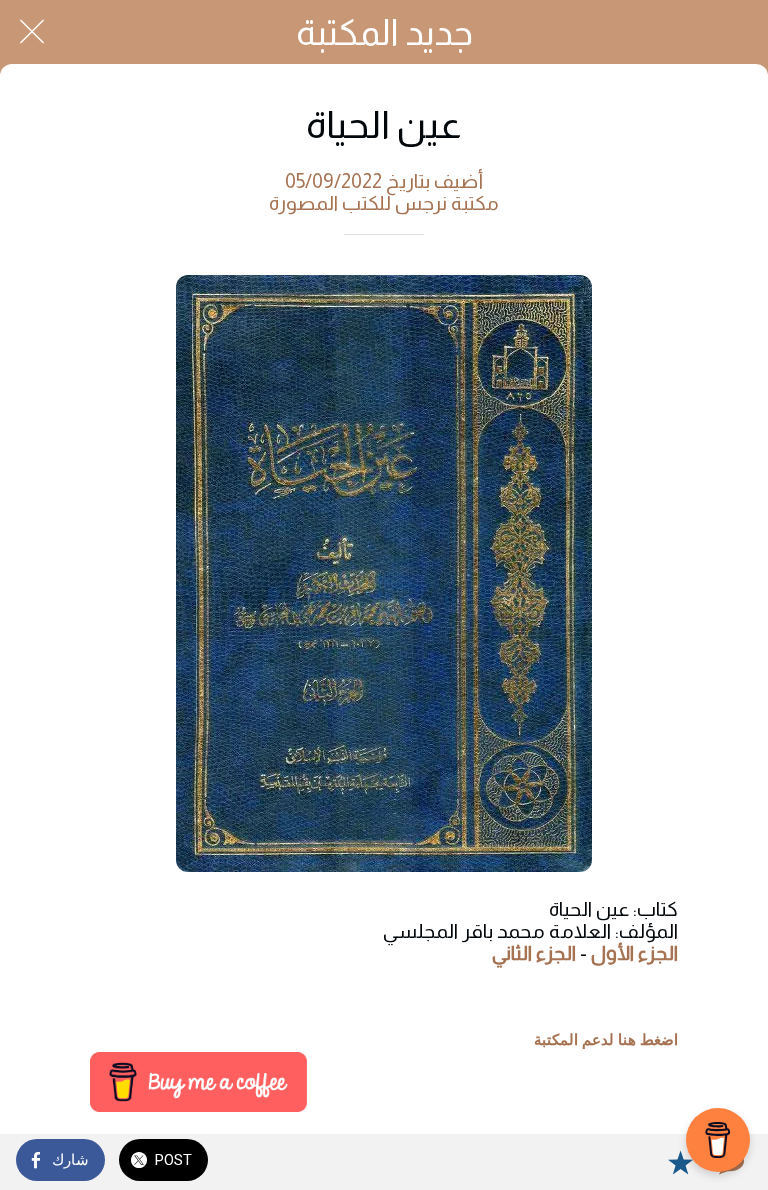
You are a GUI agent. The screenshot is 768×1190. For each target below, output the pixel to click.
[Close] (32, 32)
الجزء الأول (634, 953)
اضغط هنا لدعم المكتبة (606, 1040)
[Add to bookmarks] (680, 1162)
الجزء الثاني (534, 953)
